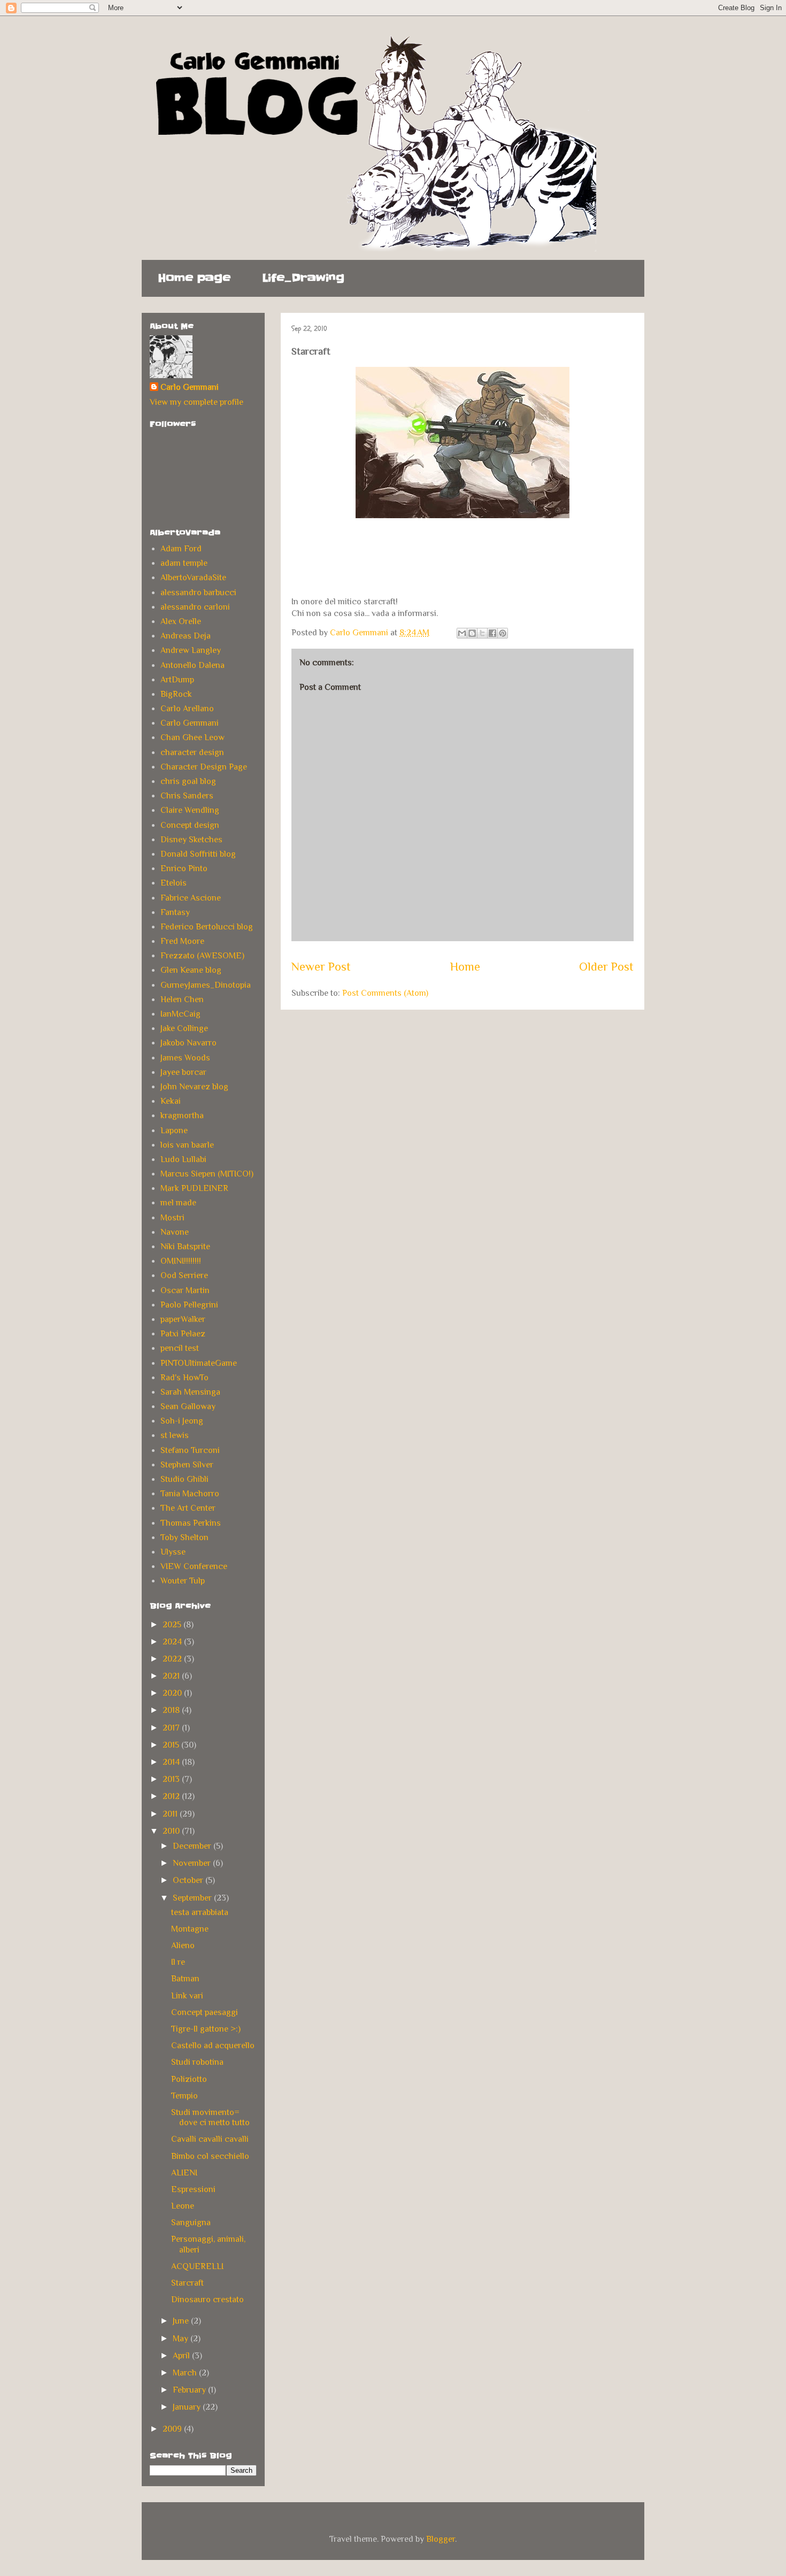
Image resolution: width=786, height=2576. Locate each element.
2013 (172, 1779)
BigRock (176, 694)
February (190, 2390)
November (193, 1863)
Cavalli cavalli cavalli (210, 2139)
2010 (172, 1831)
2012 (172, 1796)
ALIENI (184, 2173)
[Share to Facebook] (492, 633)
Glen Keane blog (191, 970)
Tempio (184, 2096)
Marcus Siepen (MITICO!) (207, 1174)
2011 (171, 1814)
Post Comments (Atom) (385, 993)
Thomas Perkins (191, 1523)
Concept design (190, 825)
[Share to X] (482, 633)
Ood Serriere (184, 1275)
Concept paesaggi (205, 2012)
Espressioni (193, 2189)
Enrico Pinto (184, 868)
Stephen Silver (187, 1465)
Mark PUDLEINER (194, 1188)
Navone (175, 1232)
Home (465, 967)
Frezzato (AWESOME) (202, 956)
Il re (178, 1962)
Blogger (441, 2539)
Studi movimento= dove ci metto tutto (210, 2117)
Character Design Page (204, 767)
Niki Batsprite (185, 1247)
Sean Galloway (188, 1406)
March (186, 2373)
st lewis (175, 1435)
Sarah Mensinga (190, 1392)
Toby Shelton (184, 1537)
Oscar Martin (185, 1290)
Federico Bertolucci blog (207, 927)
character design (192, 752)
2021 (172, 1676)
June (182, 2321)
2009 (173, 2429)
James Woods (185, 1058)
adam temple (184, 563)
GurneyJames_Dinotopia (206, 985)
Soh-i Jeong (182, 1421)
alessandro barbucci (198, 593)
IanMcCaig (180, 1014)
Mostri (172, 1218)
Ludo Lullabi (183, 1159)
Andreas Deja (186, 636)
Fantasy (175, 912)
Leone (183, 2206)
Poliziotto (189, 2079)
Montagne (190, 1929)
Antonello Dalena (192, 665)
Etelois (174, 883)
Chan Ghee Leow (192, 737)
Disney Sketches (191, 840)
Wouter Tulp (183, 1581)
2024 (173, 1642)
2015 (172, 1745)
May (182, 2339)
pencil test (180, 1348)
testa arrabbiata (200, 1912)
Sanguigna (191, 2223)
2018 (172, 1710)
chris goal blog (188, 781)
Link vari (187, 1996)
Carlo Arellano (187, 709)
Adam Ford (181, 549)
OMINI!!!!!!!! (181, 1261)
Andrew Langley (191, 650)
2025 (173, 1625)
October (189, 1880)
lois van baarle (187, 1145)
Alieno (183, 1946)
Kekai (171, 1101)
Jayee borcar (183, 1072)
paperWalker (183, 1319)
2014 (172, 1762)
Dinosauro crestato (207, 2300)
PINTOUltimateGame (199, 1363)
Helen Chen (182, 999)
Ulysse (173, 1552)
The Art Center (188, 1508)
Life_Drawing (303, 278)
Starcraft (187, 2283)
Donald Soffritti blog (198, 854)
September (193, 1898)
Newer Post (321, 967)
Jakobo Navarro (188, 1043)
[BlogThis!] (472, 633)
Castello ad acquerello (213, 2046)
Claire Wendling (190, 810)
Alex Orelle (181, 621)
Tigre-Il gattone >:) (206, 2029)
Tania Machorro (190, 1494)
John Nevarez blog (194, 1087)
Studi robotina (197, 2062)
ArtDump (177, 680)
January (188, 2407)
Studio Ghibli (184, 1479)
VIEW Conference (194, 1566)
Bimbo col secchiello (210, 2156)
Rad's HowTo (184, 1378)
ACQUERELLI (197, 2266)
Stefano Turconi (190, 1450)
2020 (173, 1693)
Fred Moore (182, 941)
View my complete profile (196, 402)
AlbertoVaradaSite (193, 578)
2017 (172, 1728)
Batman (185, 1979)
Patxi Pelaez (183, 1334)
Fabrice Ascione (191, 898)
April (182, 2356)
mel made (178, 1203)
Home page (194, 278)
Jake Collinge (184, 1028)
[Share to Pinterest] (503, 633)
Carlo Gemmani (190, 387)
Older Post (606, 967)
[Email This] (462, 633)
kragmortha (182, 1116)
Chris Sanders (187, 796)
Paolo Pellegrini (189, 1305)
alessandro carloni (195, 607)
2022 (173, 1659)
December (193, 1846)
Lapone (174, 1131)
